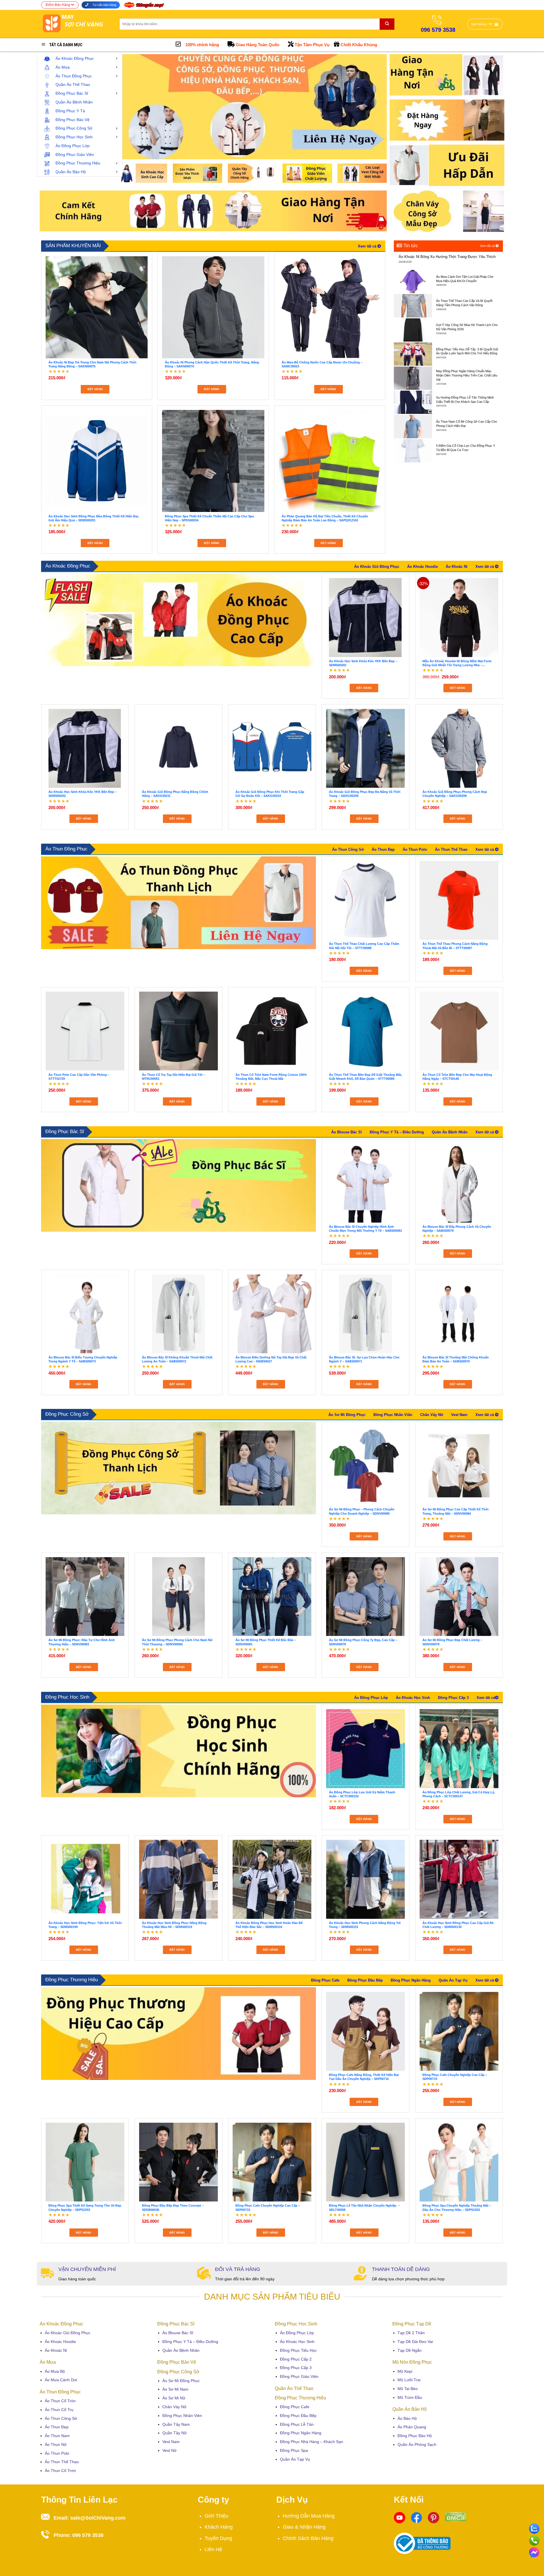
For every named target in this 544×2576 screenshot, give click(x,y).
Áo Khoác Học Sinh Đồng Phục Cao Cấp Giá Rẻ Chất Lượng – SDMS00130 (458, 1925)
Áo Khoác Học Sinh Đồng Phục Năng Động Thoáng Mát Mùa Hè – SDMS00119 (174, 1925)
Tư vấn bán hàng (104, 5)
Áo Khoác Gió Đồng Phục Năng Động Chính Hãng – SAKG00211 (175, 794)
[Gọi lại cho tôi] (534, 2539)
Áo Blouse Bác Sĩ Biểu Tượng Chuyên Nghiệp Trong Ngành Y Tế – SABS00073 (83, 1359)
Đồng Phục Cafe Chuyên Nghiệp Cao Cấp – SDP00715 (455, 2077)
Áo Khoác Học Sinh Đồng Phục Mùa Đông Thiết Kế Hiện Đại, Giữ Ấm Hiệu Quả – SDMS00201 (94, 518)
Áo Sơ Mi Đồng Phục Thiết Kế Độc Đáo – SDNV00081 (266, 1642)
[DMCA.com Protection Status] (456, 2516)
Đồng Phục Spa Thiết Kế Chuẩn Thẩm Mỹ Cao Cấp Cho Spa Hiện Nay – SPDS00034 (209, 518)
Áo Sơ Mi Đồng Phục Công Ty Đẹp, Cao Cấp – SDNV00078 (363, 1642)
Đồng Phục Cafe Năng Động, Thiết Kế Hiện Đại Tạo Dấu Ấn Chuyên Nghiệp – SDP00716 (364, 2077)
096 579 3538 (88, 2535)
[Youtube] (399, 2517)
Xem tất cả (488, 246)
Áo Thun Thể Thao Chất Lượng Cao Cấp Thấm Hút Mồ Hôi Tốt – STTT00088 (364, 946)
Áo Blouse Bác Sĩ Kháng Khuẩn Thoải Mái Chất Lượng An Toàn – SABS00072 (177, 1359)
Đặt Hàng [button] (95, 389)
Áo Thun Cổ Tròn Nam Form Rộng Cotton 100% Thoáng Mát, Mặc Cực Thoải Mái (271, 1077)
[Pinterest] (433, 2517)
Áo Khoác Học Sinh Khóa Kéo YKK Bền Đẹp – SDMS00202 (363, 663)
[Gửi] (387, 24)
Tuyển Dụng (218, 2538)
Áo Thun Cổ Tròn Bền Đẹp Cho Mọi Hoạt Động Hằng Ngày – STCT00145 (457, 1077)
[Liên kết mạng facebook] (534, 2551)
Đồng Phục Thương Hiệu (72, 1980)
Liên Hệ (213, 2549)
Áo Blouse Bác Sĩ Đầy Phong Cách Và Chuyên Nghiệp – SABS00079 (457, 1229)
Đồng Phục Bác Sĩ (65, 1132)
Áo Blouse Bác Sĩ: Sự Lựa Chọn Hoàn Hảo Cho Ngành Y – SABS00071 (364, 1359)
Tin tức (410, 246)
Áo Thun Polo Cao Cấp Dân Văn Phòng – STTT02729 (79, 1077)
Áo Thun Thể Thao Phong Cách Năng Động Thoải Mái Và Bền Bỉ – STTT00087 (455, 946)
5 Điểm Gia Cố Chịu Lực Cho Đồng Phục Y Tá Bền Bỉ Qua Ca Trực (466, 448)
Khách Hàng (219, 2527)
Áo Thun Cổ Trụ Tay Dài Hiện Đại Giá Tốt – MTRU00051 (174, 1077)
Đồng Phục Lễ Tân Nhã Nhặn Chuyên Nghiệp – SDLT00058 (364, 2207)
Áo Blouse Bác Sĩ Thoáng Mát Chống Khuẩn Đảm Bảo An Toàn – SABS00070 (456, 1359)
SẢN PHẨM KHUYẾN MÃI (73, 246)
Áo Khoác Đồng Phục (68, 566)
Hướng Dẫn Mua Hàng (309, 2516)
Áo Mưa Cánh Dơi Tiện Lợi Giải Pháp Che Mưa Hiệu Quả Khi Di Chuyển (465, 279)
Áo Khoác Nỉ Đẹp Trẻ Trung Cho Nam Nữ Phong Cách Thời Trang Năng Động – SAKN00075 (92, 364)
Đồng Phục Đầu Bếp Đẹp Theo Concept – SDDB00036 (173, 2207)
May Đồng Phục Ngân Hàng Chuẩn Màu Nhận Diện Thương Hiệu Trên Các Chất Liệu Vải (467, 375)
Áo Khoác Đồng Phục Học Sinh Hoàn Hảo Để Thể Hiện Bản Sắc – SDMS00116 (269, 1925)
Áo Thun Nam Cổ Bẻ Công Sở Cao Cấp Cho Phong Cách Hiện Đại (467, 424)
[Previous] (131, 107)
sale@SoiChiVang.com (98, 2518)
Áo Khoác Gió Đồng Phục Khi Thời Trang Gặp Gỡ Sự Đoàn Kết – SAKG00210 (270, 794)
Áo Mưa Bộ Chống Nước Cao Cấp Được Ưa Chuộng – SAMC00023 (322, 364)
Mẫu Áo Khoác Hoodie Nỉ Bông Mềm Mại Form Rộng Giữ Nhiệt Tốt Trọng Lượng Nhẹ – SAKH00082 (457, 663)
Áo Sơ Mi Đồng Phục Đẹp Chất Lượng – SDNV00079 (452, 1642)
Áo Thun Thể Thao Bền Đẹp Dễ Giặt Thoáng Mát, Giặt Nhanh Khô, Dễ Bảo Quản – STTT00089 (365, 1077)
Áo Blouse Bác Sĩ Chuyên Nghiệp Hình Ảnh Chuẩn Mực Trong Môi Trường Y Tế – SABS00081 (365, 1229)
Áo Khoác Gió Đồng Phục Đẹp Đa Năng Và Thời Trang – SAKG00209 (365, 794)
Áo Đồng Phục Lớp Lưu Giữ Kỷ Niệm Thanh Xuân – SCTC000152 (362, 1794)
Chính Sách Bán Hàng (308, 2538)
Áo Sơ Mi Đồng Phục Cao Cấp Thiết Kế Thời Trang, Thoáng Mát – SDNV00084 (455, 1511)
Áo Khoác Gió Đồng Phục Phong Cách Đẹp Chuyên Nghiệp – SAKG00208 (455, 794)
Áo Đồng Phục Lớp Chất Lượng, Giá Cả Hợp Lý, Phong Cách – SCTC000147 (459, 1794)
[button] (485, 24)
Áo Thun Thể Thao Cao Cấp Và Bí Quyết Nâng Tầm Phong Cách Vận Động (464, 303)
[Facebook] (416, 2517)
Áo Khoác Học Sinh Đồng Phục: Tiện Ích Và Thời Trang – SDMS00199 (85, 1925)
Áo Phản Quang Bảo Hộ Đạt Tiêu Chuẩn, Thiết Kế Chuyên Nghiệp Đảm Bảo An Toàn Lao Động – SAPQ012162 (325, 518)
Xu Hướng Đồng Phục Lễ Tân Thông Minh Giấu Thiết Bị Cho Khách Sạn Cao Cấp (465, 400)
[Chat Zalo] (534, 2528)
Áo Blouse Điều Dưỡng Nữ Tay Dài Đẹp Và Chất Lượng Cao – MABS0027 (271, 1359)
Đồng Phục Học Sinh (67, 1697)
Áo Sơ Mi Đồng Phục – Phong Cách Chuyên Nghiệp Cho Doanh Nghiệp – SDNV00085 (362, 1511)
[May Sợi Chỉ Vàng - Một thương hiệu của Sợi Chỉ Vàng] (76, 24)
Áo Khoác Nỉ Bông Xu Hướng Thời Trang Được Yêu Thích (447, 257)
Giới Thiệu (216, 2516)
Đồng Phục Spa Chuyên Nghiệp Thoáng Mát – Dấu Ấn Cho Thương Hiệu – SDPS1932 (457, 2207)
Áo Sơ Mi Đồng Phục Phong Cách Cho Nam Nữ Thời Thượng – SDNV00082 (177, 1642)
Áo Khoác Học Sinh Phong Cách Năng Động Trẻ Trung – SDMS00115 (365, 1925)
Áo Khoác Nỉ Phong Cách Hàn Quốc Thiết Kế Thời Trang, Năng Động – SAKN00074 (212, 364)
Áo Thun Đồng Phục (66, 849)
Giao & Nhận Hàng (304, 2527)
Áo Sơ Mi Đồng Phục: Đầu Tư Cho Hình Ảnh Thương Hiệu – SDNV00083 (82, 1642)
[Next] (374, 107)
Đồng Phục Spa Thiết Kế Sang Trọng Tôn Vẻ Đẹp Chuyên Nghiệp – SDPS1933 (85, 2207)
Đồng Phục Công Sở (67, 1414)
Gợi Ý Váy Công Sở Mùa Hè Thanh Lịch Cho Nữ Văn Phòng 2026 (467, 327)
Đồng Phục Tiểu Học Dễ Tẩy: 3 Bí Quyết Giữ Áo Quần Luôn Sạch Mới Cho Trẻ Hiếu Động (467, 351)
